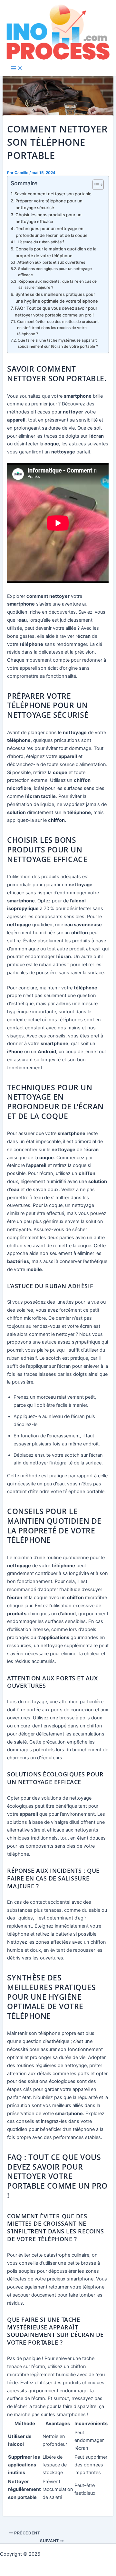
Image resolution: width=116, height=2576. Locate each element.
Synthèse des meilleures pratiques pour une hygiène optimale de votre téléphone (57, 298)
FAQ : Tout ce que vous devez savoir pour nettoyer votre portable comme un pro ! (56, 311)
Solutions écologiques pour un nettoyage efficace (55, 272)
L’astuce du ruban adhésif (41, 242)
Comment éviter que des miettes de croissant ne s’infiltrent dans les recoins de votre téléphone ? (58, 328)
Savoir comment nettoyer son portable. (54, 194)
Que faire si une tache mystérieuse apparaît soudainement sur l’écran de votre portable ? (58, 343)
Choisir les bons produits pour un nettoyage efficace (48, 218)
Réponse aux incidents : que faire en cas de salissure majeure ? (58, 284)
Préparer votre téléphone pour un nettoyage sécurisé (49, 204)
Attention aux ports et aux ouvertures (51, 262)
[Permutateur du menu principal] (17, 69)
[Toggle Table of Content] (95, 185)
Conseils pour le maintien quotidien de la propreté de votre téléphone (56, 252)
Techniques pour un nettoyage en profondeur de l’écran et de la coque (52, 232)
